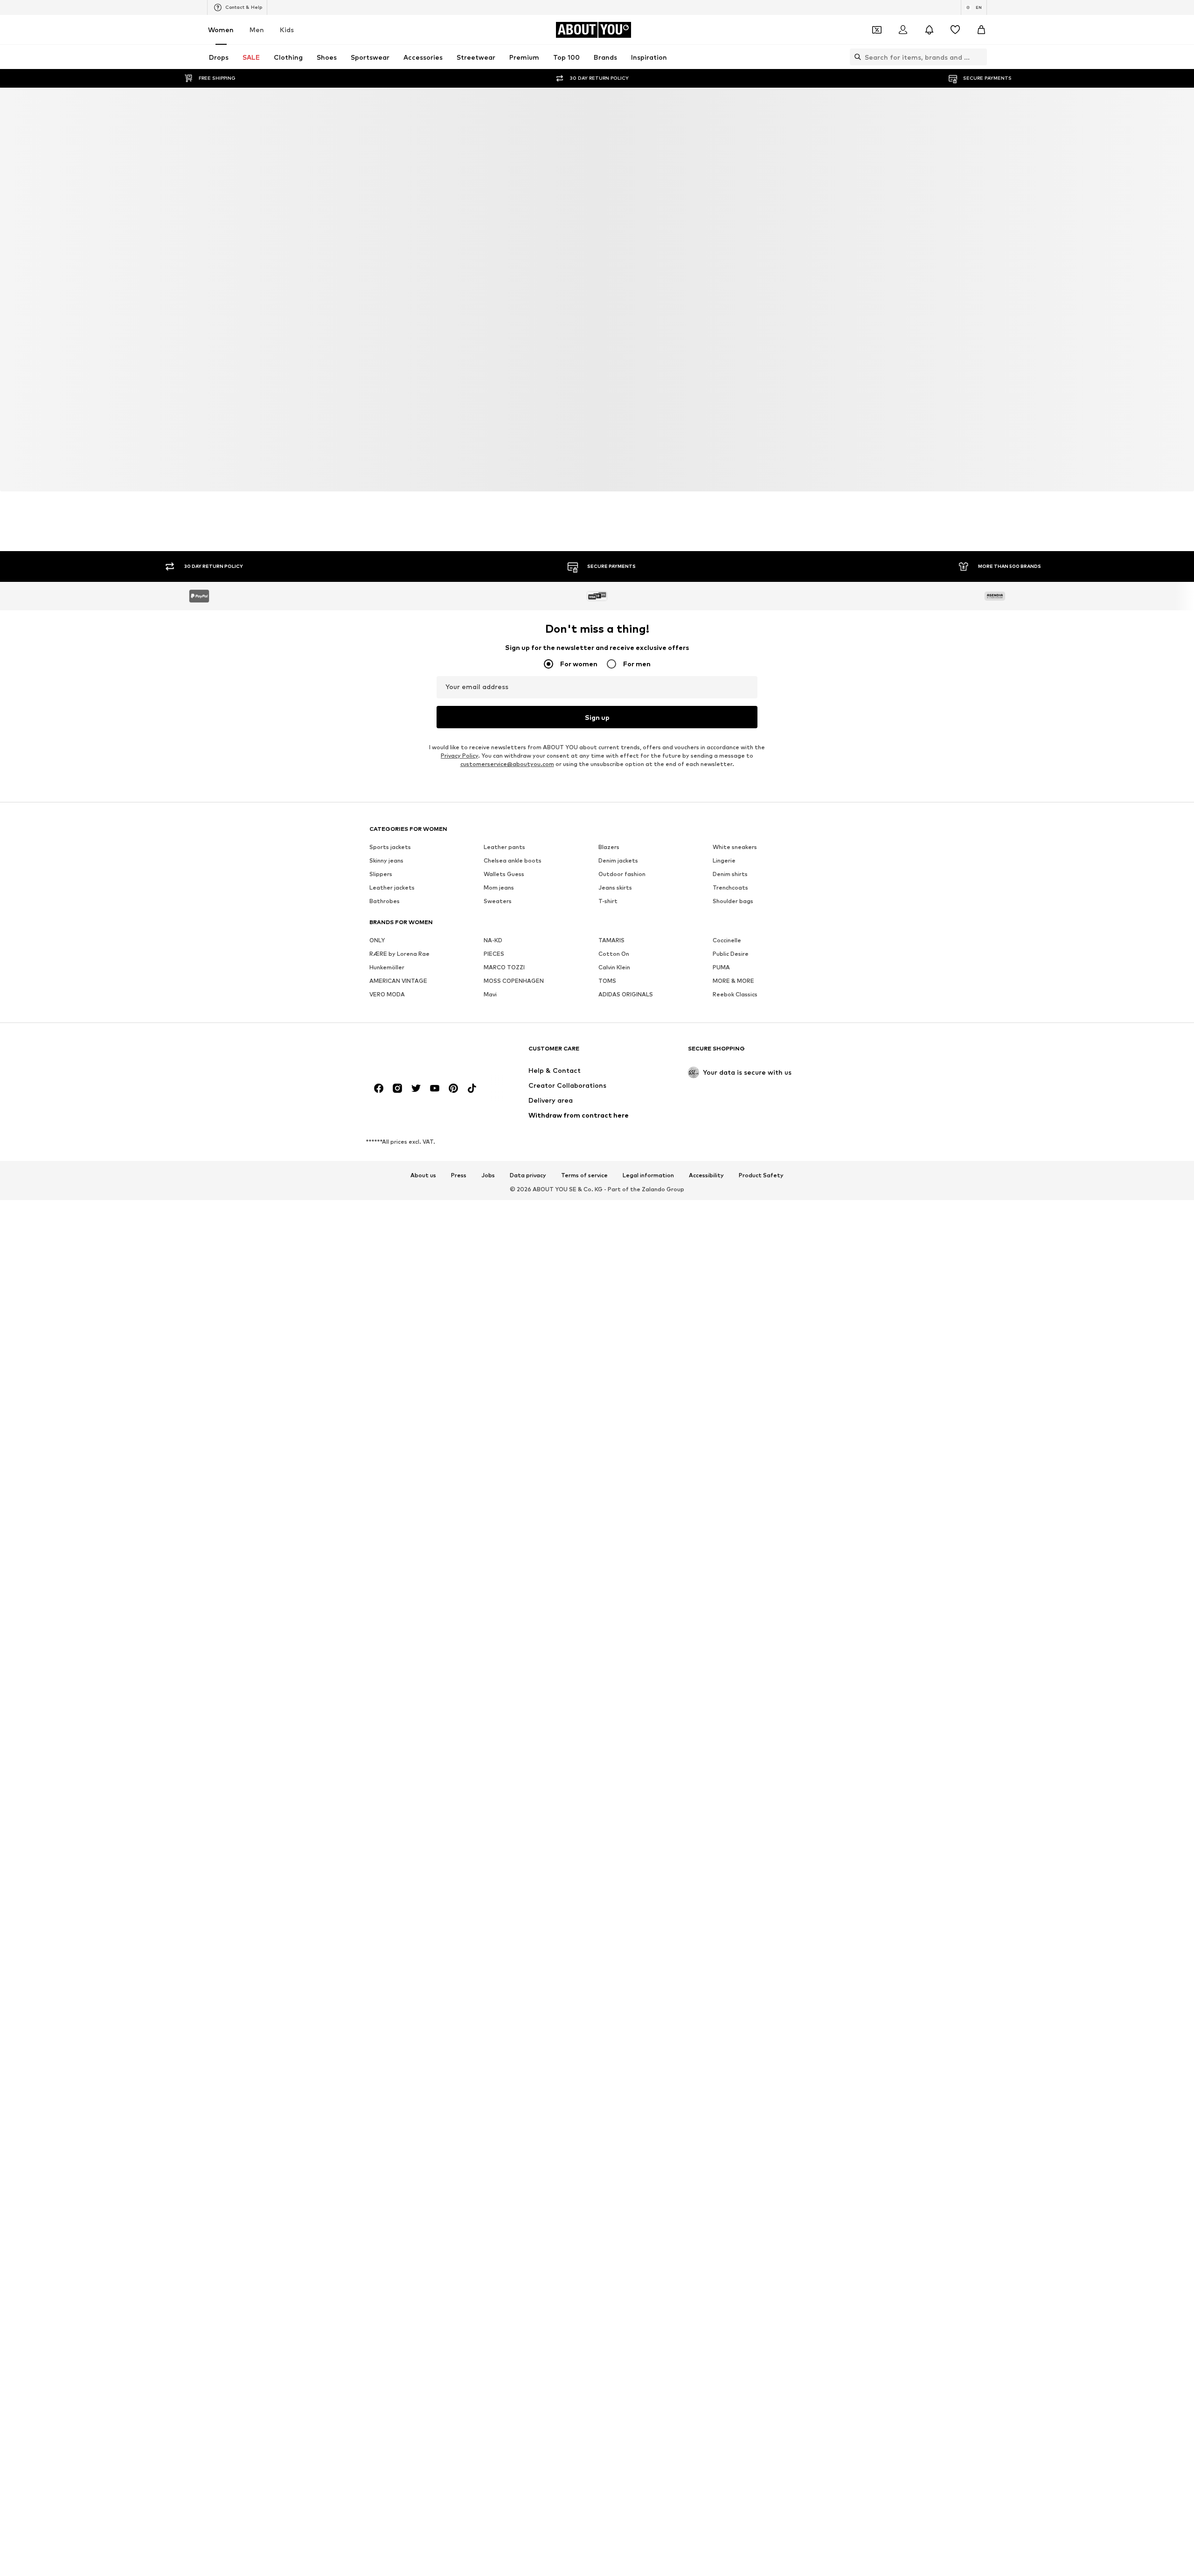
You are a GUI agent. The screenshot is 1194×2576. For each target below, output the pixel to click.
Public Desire (731, 954)
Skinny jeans (386, 860)
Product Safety (761, 1175)
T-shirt (608, 901)
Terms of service (584, 1175)
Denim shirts (730, 874)
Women (221, 30)
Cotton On (614, 954)
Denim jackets (618, 860)
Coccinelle (727, 940)
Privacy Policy (459, 756)
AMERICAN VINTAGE (398, 981)
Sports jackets (390, 847)
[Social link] (379, 1088)
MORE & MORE (733, 981)
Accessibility (706, 1175)
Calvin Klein (614, 967)
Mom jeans (499, 887)
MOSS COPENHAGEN (514, 981)
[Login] (903, 30)
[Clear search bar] (980, 57)
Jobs (488, 1175)
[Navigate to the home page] (420, 1053)
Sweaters (498, 901)
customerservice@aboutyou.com (507, 764)
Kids (287, 30)
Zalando (653, 1189)
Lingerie (724, 860)
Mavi (490, 994)
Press (459, 1175)
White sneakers (735, 847)
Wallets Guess (504, 874)
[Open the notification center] (929, 30)
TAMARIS (611, 940)
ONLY (377, 940)
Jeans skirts (615, 887)
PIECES (494, 954)
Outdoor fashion (622, 874)
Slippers (381, 874)
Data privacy (528, 1175)
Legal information (648, 1175)
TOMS (607, 981)
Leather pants (504, 847)
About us (423, 1175)
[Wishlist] (955, 30)
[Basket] (981, 30)
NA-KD (493, 940)
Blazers (609, 847)
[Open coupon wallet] (877, 30)
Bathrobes (385, 901)
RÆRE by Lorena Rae (399, 954)
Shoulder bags (733, 901)
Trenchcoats (730, 887)
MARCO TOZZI (504, 967)
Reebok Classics (735, 994)
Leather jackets (392, 887)
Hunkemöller (387, 967)
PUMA (721, 967)
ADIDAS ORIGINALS (626, 994)
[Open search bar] (855, 57)
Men (257, 30)
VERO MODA (387, 994)
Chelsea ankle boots (513, 860)
